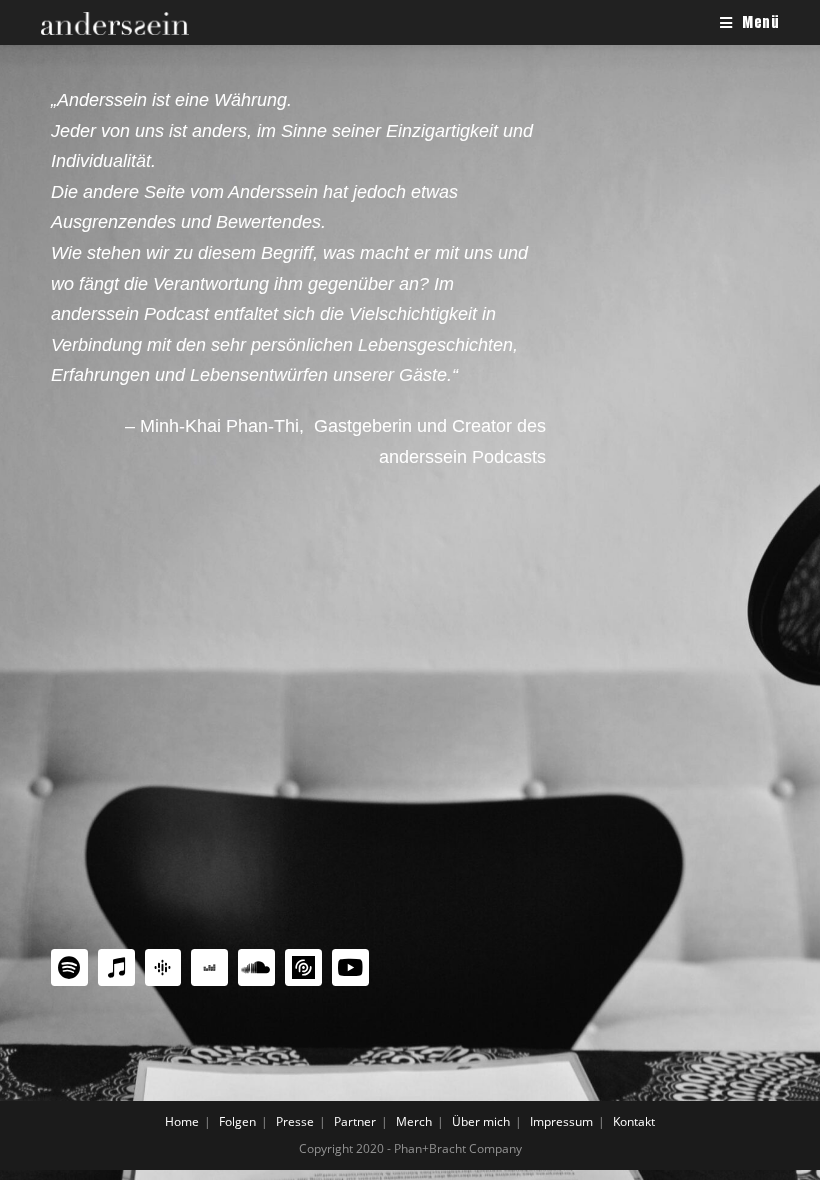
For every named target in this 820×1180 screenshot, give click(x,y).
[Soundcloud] (256, 967)
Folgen (237, 1121)
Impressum (561, 1121)
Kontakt (634, 1121)
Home (182, 1121)
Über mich (481, 1121)
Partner (355, 1121)
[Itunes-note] (116, 967)
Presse (295, 1121)
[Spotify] (69, 967)
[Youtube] (350, 967)
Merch (414, 1121)
